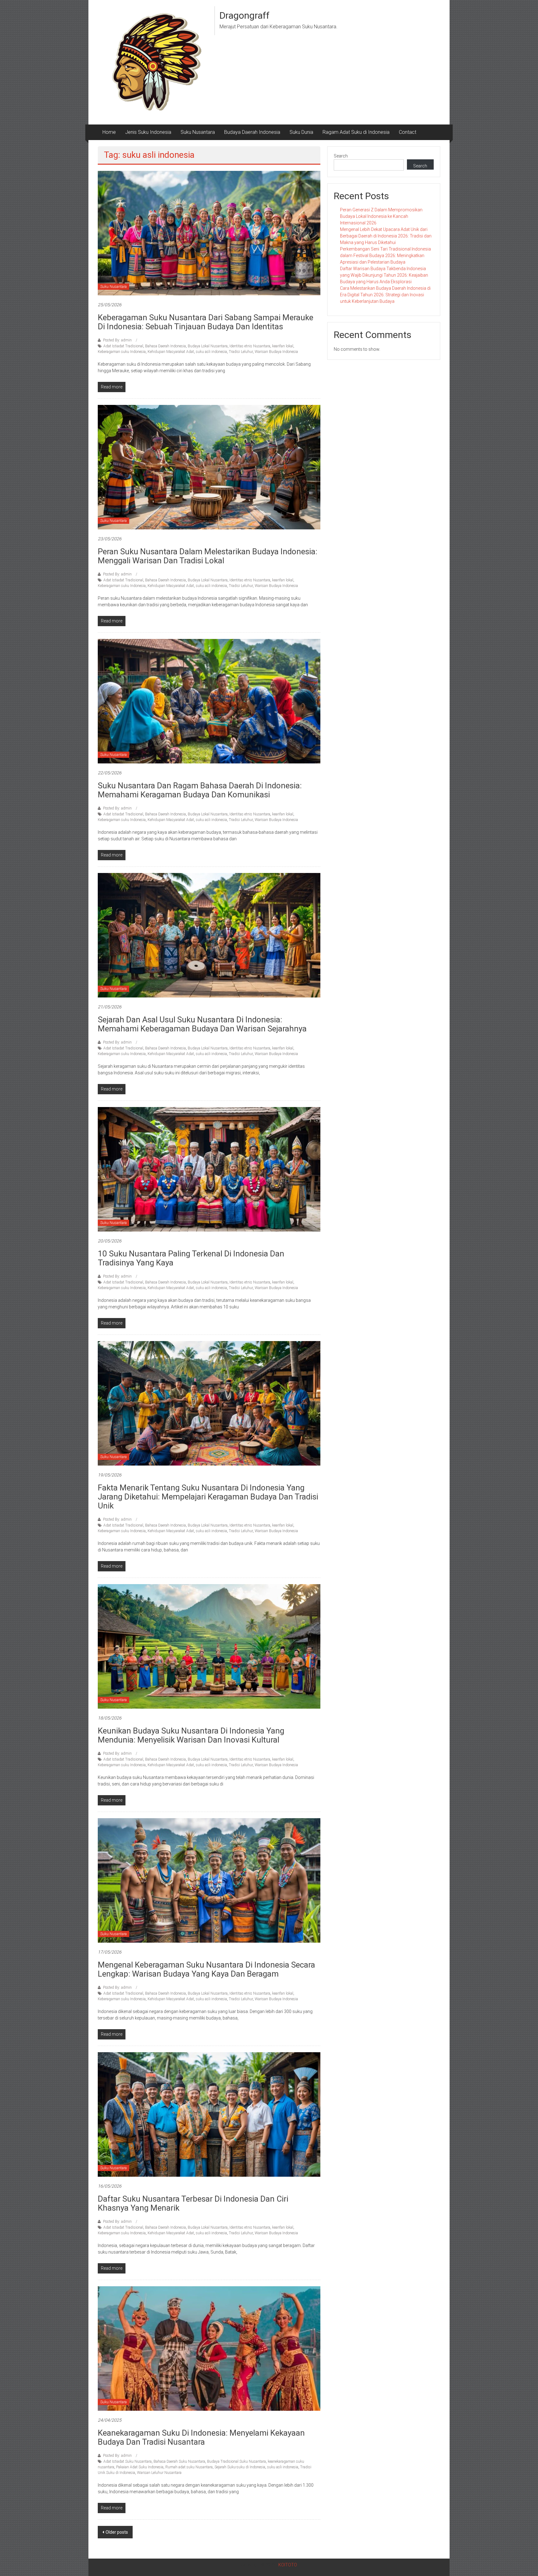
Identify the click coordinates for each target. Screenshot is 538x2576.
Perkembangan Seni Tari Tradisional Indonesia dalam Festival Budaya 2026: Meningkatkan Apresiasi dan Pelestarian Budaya (385, 256)
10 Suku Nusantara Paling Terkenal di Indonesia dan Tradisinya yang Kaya (191, 1258)
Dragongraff (245, 15)
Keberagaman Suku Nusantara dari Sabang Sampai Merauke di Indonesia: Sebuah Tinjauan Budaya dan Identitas (205, 322)
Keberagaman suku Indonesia (122, 352)
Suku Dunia (301, 132)
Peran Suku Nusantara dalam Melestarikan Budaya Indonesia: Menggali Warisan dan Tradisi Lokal (208, 556)
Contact (408, 132)
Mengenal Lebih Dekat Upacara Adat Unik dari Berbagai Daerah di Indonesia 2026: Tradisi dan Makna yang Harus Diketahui (386, 236)
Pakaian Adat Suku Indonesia (140, 2467)
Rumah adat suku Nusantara (189, 2467)
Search (341, 156)
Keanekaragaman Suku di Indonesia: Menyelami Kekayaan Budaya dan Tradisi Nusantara (201, 2437)
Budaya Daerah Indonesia (252, 132)
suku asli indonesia (211, 352)
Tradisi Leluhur (241, 352)
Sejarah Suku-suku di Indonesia (240, 2467)
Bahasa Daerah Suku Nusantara (179, 2461)
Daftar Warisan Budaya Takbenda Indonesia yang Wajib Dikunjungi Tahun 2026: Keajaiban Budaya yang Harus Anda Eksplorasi (384, 275)
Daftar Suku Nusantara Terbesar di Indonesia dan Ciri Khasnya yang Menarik (193, 2203)
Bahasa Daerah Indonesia (165, 346)
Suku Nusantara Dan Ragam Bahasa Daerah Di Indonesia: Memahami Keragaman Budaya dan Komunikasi (200, 790)
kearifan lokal (283, 346)
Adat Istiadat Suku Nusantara (127, 2461)
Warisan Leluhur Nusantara (159, 2473)
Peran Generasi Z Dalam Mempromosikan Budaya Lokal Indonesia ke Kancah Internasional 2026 (381, 216)
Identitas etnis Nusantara (250, 346)
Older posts (117, 2532)
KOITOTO (288, 2565)
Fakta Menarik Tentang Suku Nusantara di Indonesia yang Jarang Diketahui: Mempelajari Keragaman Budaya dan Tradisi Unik (208, 1497)
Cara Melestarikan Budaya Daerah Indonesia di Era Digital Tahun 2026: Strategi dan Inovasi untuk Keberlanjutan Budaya (385, 295)
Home (109, 132)
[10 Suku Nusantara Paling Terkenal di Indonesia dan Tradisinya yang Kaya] (209, 1169)
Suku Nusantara (198, 132)
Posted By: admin (117, 340)
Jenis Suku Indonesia (148, 132)
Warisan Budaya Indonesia (276, 352)
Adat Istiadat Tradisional (123, 346)
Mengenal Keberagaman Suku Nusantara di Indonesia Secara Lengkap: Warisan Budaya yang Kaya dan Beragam (206, 1969)
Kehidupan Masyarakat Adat (171, 352)
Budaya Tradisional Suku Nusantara (236, 2461)
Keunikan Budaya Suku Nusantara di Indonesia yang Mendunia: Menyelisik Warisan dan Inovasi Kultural (191, 1735)
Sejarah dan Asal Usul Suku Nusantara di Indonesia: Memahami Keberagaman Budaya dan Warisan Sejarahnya (202, 1024)
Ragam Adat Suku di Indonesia (356, 132)
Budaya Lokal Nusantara (208, 346)
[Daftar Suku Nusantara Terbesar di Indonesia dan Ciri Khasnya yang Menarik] (209, 2114)
